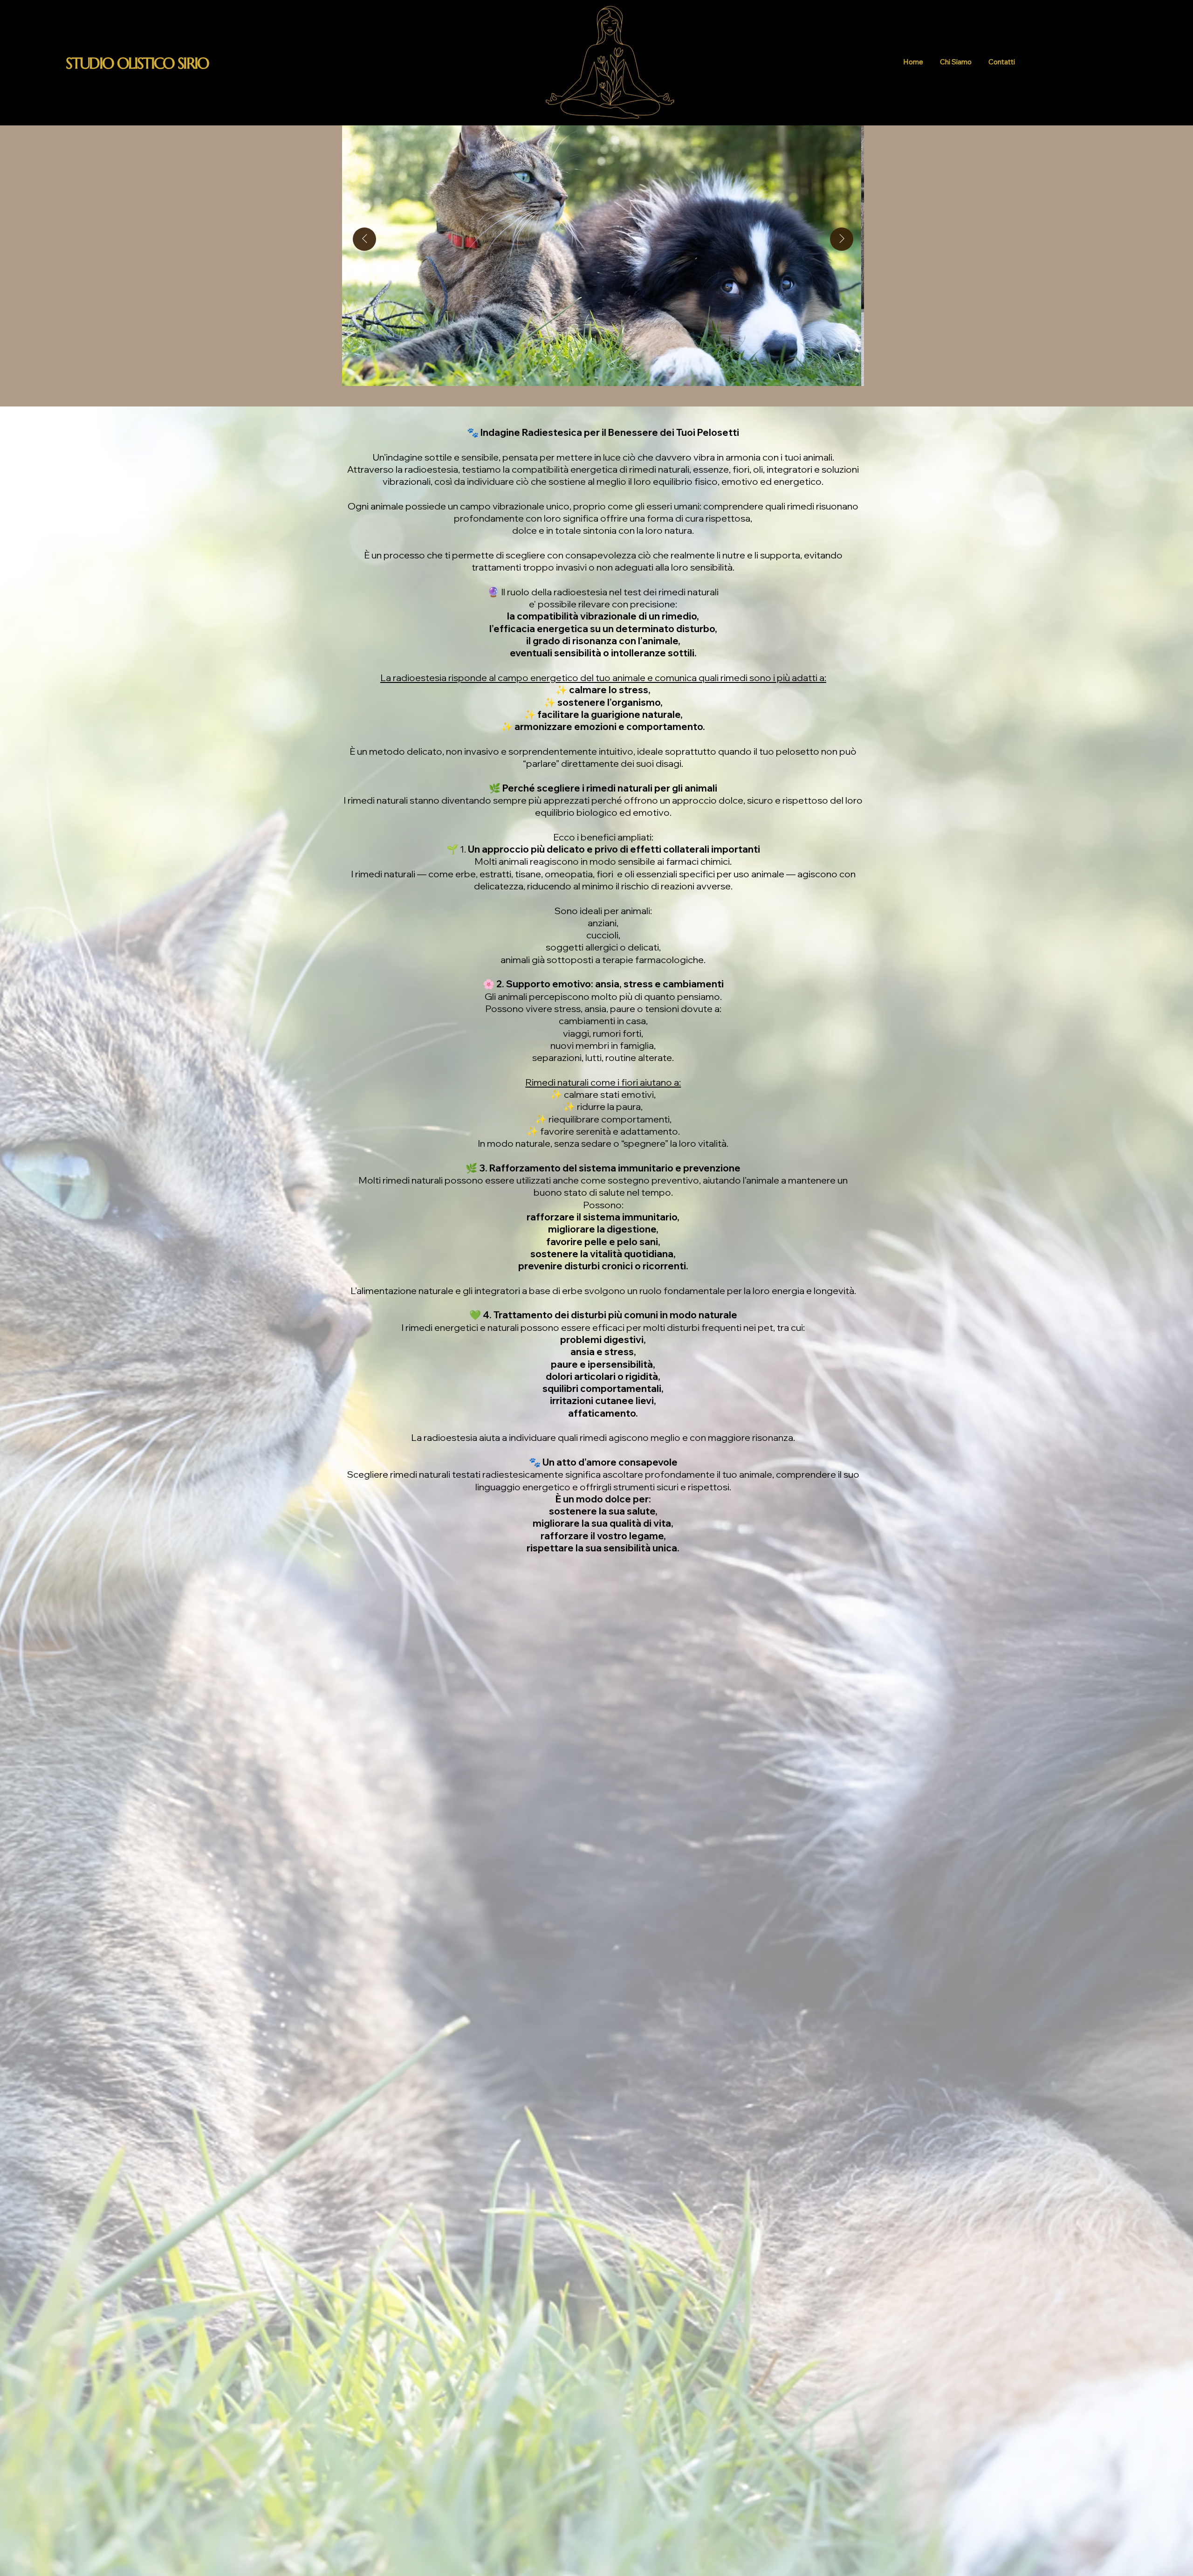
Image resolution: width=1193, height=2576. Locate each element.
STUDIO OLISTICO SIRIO (137, 63)
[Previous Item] (364, 239)
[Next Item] (842, 239)
